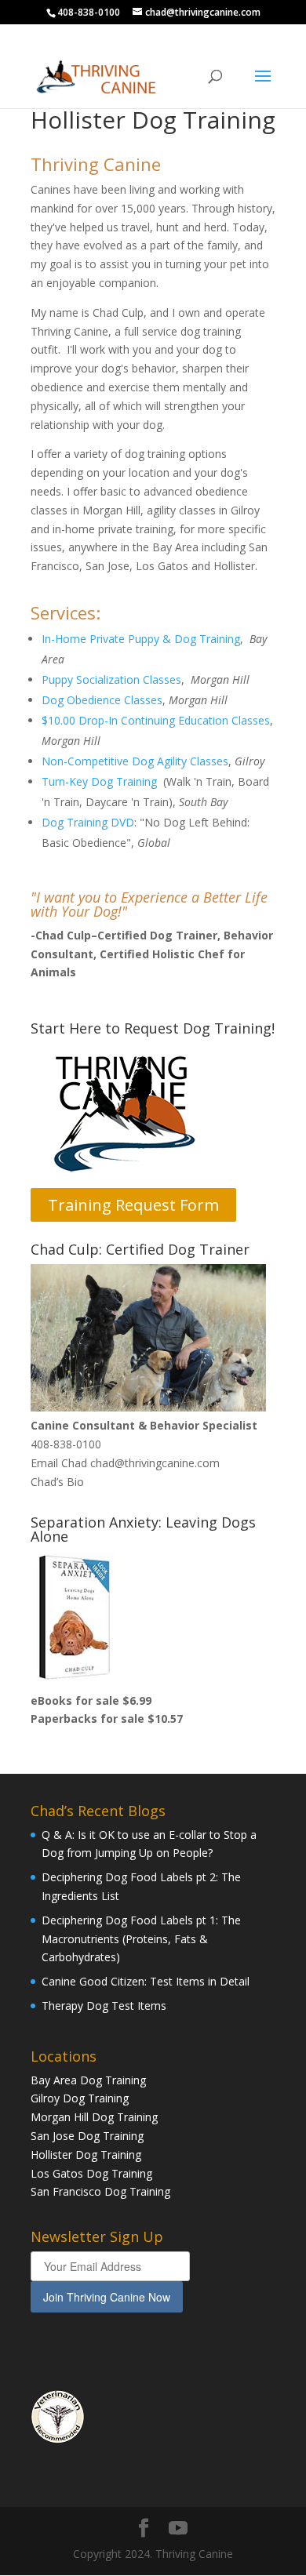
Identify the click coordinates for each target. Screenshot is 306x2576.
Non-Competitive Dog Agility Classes (135, 761)
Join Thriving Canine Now (107, 2297)
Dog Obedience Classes (102, 700)
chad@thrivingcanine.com (155, 1463)
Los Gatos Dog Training (91, 2173)
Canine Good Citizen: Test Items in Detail (146, 1981)
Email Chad (59, 1463)
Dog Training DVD (88, 822)
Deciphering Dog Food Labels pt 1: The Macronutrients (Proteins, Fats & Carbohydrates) (141, 1939)
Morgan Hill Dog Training (94, 2117)
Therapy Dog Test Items (104, 2006)
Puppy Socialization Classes (111, 679)
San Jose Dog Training (87, 2136)
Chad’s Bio (57, 1482)
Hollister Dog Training (86, 2155)
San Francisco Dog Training (100, 2191)
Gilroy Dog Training (80, 2098)
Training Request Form (133, 1205)
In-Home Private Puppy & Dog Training (141, 639)
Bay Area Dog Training (88, 2080)
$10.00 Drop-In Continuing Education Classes (156, 720)
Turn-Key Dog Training (99, 781)
